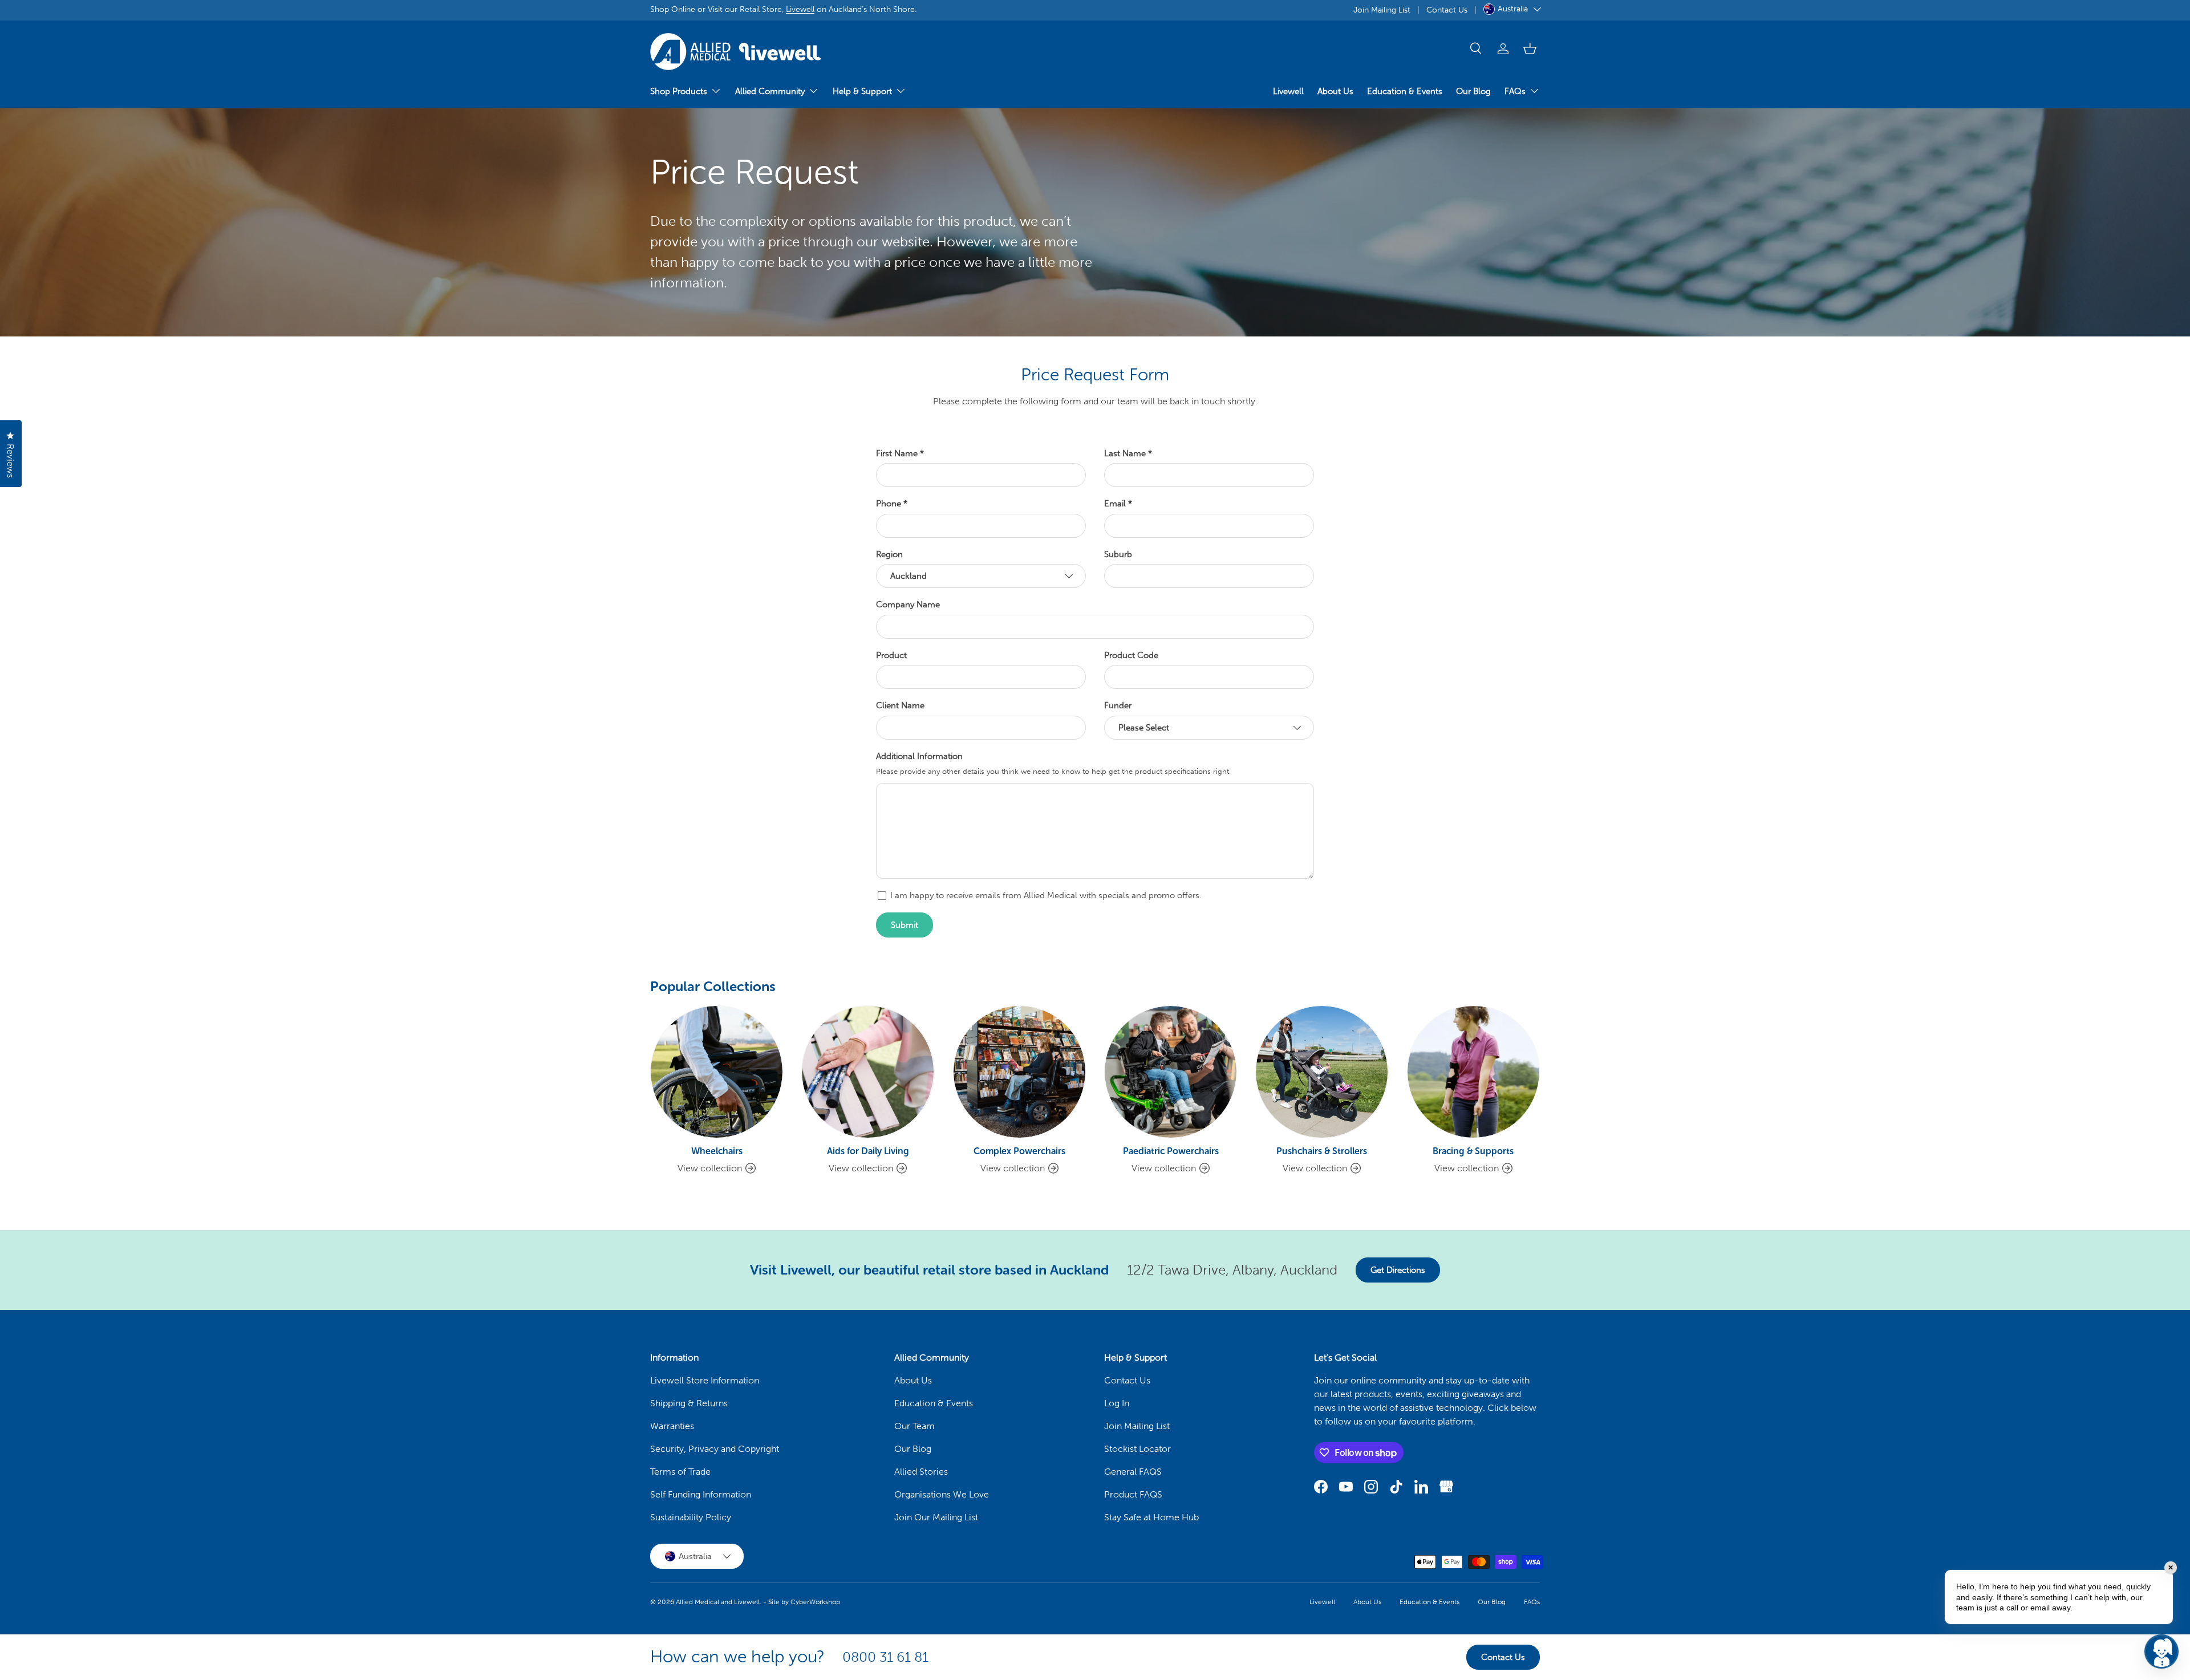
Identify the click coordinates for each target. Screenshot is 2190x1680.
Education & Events (1405, 91)
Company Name (908, 604)
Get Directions (1398, 1270)
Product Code (1131, 655)
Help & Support (862, 91)
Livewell (800, 9)
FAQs (1515, 91)
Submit (905, 925)
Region (889, 554)
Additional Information (919, 756)
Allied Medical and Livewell (718, 1602)
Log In (1117, 1403)
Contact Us (1447, 10)
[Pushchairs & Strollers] (1322, 1072)
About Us (1335, 91)
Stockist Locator (1137, 1449)
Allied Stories (921, 1472)
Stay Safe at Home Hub (1151, 1517)
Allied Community (770, 91)
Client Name (900, 705)
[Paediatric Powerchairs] (1171, 1072)
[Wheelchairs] (717, 1072)
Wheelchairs (717, 1151)
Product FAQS (1133, 1494)
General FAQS (1133, 1472)
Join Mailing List (1382, 10)
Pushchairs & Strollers (1322, 1151)
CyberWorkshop (815, 1602)
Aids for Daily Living (868, 1151)
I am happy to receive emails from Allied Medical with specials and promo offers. (1046, 895)
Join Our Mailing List (936, 1517)
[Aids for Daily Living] (868, 1072)
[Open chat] (2161, 1651)
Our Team (914, 1426)
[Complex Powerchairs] (1019, 1072)
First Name (897, 453)
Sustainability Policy (691, 1517)
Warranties (672, 1426)
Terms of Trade (680, 1472)
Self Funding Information (701, 1494)
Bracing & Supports (1473, 1151)
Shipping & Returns (689, 1403)
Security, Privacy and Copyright (715, 1449)
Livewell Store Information (705, 1380)
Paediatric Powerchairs (1171, 1151)
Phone (889, 504)
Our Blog (1473, 91)
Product (891, 655)
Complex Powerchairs (1019, 1151)
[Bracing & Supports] (1473, 1072)
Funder (1118, 705)
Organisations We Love (942, 1494)
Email (1115, 504)
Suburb (1118, 554)
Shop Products (679, 91)
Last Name (1125, 453)
